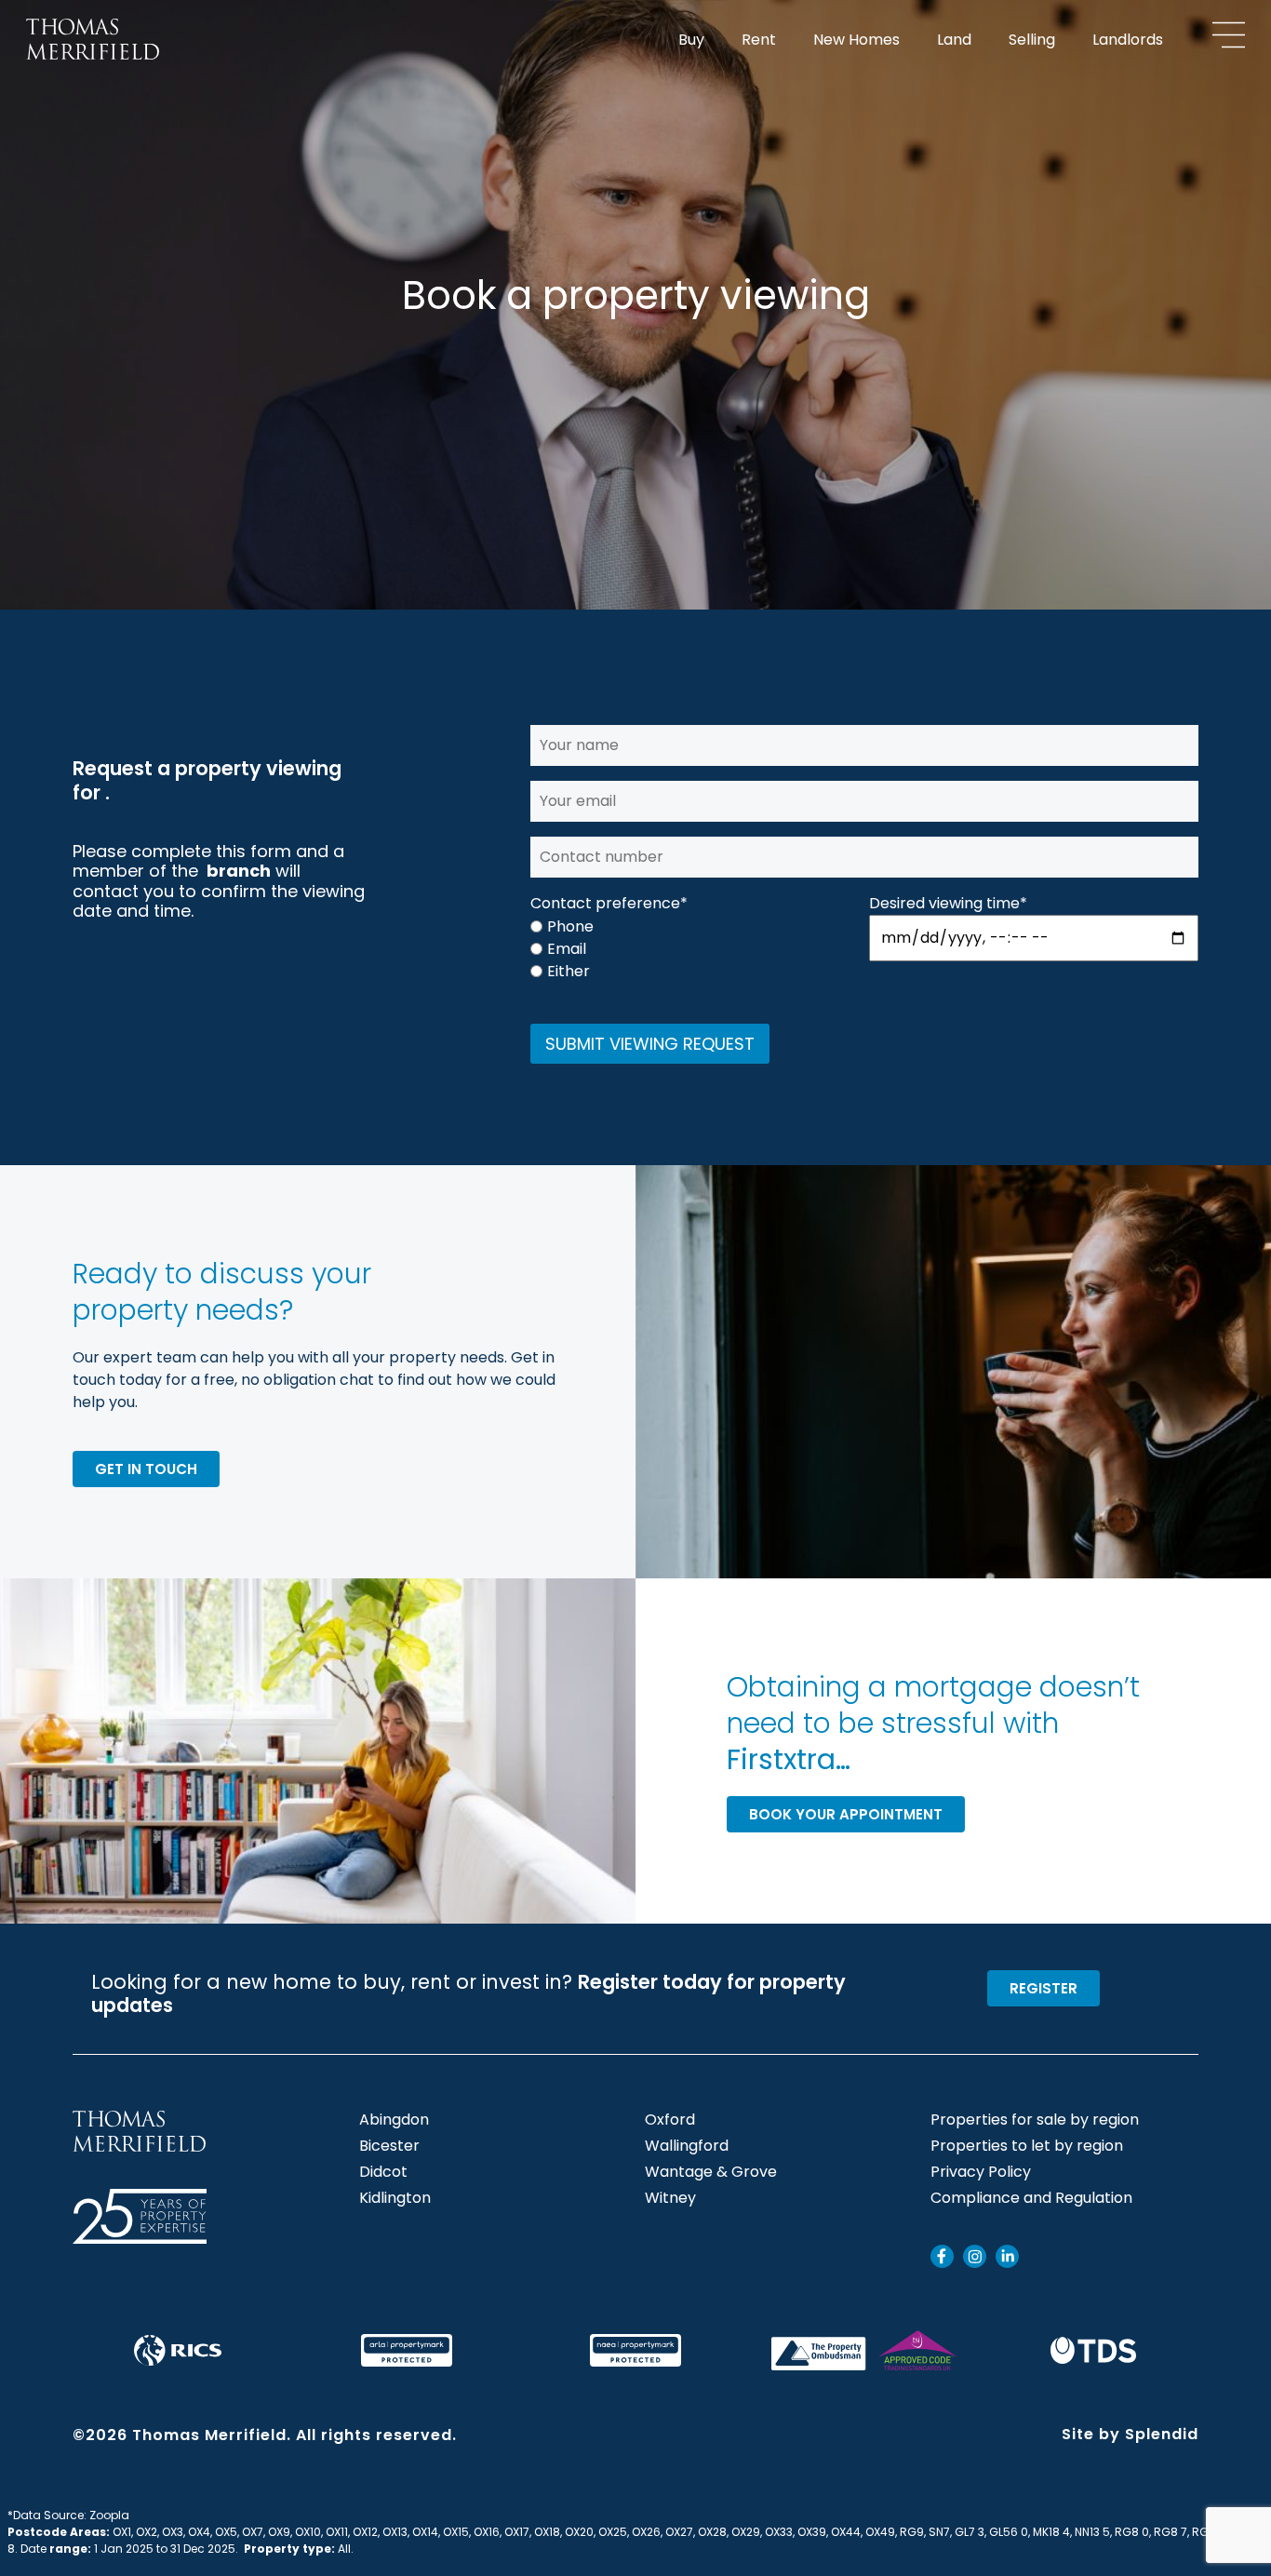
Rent (759, 40)
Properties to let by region (1027, 2146)
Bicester (389, 2146)
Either (569, 972)
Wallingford (687, 2146)
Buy (691, 40)
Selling (1032, 40)
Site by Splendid (1130, 2434)
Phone (570, 927)
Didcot (383, 2172)
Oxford (670, 2120)
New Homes (856, 40)
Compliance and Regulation (1031, 2198)
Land (954, 40)
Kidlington (395, 2198)
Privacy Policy (981, 2172)
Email (567, 949)
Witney (670, 2198)
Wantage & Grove (711, 2172)
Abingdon (394, 2120)
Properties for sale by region (1035, 2120)
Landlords (1128, 40)
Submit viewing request (650, 1044)
